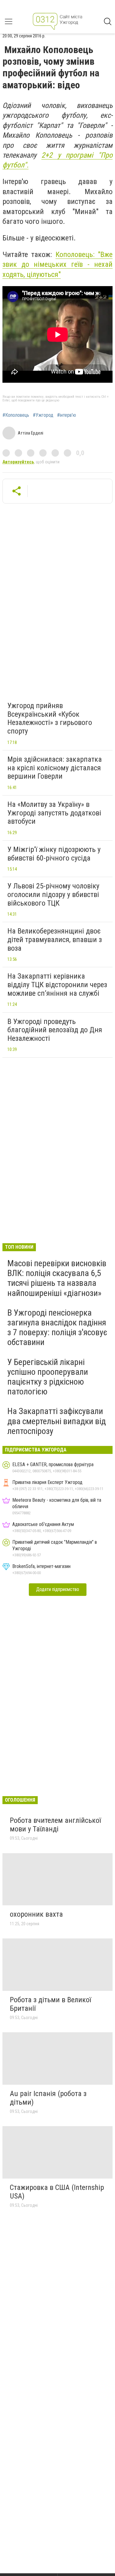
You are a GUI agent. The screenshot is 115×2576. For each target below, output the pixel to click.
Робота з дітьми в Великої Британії (50, 2004)
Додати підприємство (58, 1589)
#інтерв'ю (67, 415)
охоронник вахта (36, 1914)
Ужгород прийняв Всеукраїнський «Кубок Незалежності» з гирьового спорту (50, 718)
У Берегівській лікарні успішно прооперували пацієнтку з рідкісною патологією (48, 1377)
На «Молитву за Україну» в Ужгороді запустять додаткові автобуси (54, 813)
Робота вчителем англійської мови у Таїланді (55, 1825)
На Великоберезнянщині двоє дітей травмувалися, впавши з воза (55, 939)
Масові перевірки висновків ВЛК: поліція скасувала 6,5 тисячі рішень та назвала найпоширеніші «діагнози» (57, 1278)
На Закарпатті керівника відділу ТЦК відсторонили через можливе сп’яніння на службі (57, 985)
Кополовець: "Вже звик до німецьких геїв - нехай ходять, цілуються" (57, 264)
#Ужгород (43, 415)
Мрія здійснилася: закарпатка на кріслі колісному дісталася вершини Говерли (55, 768)
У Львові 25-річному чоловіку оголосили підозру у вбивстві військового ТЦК (53, 894)
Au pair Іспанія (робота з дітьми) (48, 2098)
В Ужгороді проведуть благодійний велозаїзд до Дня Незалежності (55, 1030)
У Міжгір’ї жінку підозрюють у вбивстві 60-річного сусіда (54, 854)
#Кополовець (16, 415)
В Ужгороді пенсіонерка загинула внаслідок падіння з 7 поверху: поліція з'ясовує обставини (57, 1328)
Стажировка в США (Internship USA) (57, 2192)
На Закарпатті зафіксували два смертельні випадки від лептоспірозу (57, 1421)
